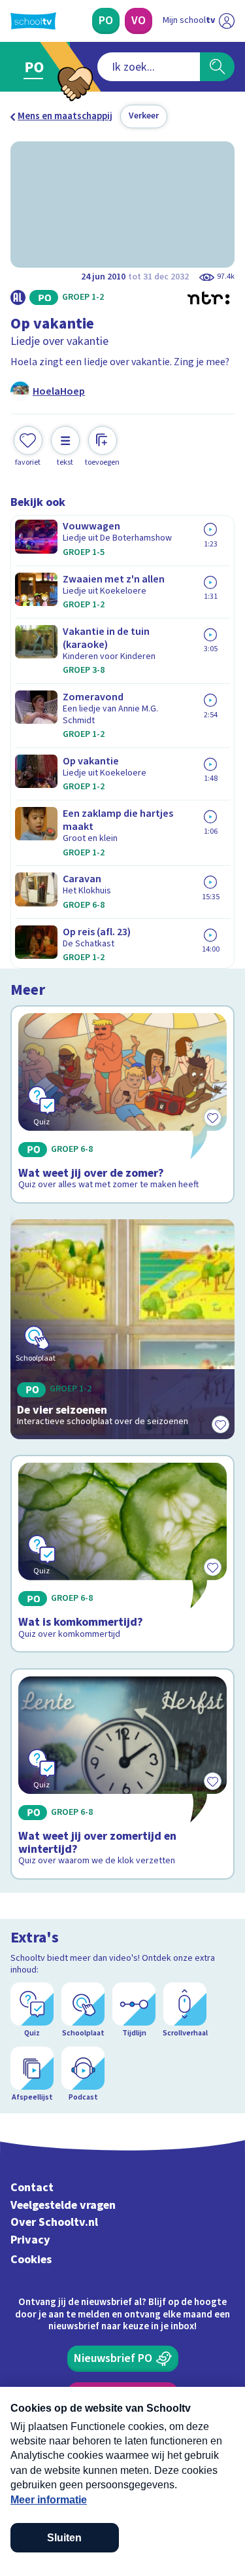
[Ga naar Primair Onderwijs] (37, 67)
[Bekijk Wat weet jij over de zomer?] (122, 1104)
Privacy (30, 2240)
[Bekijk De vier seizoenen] (122, 1329)
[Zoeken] (217, 67)
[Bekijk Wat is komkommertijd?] (122, 1554)
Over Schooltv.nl (54, 2222)
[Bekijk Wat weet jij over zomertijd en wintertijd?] (122, 1774)
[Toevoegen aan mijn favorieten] (220, 1425)
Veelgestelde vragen (63, 2205)
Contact (32, 2188)
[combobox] (149, 67)
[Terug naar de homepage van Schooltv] (33, 21)
